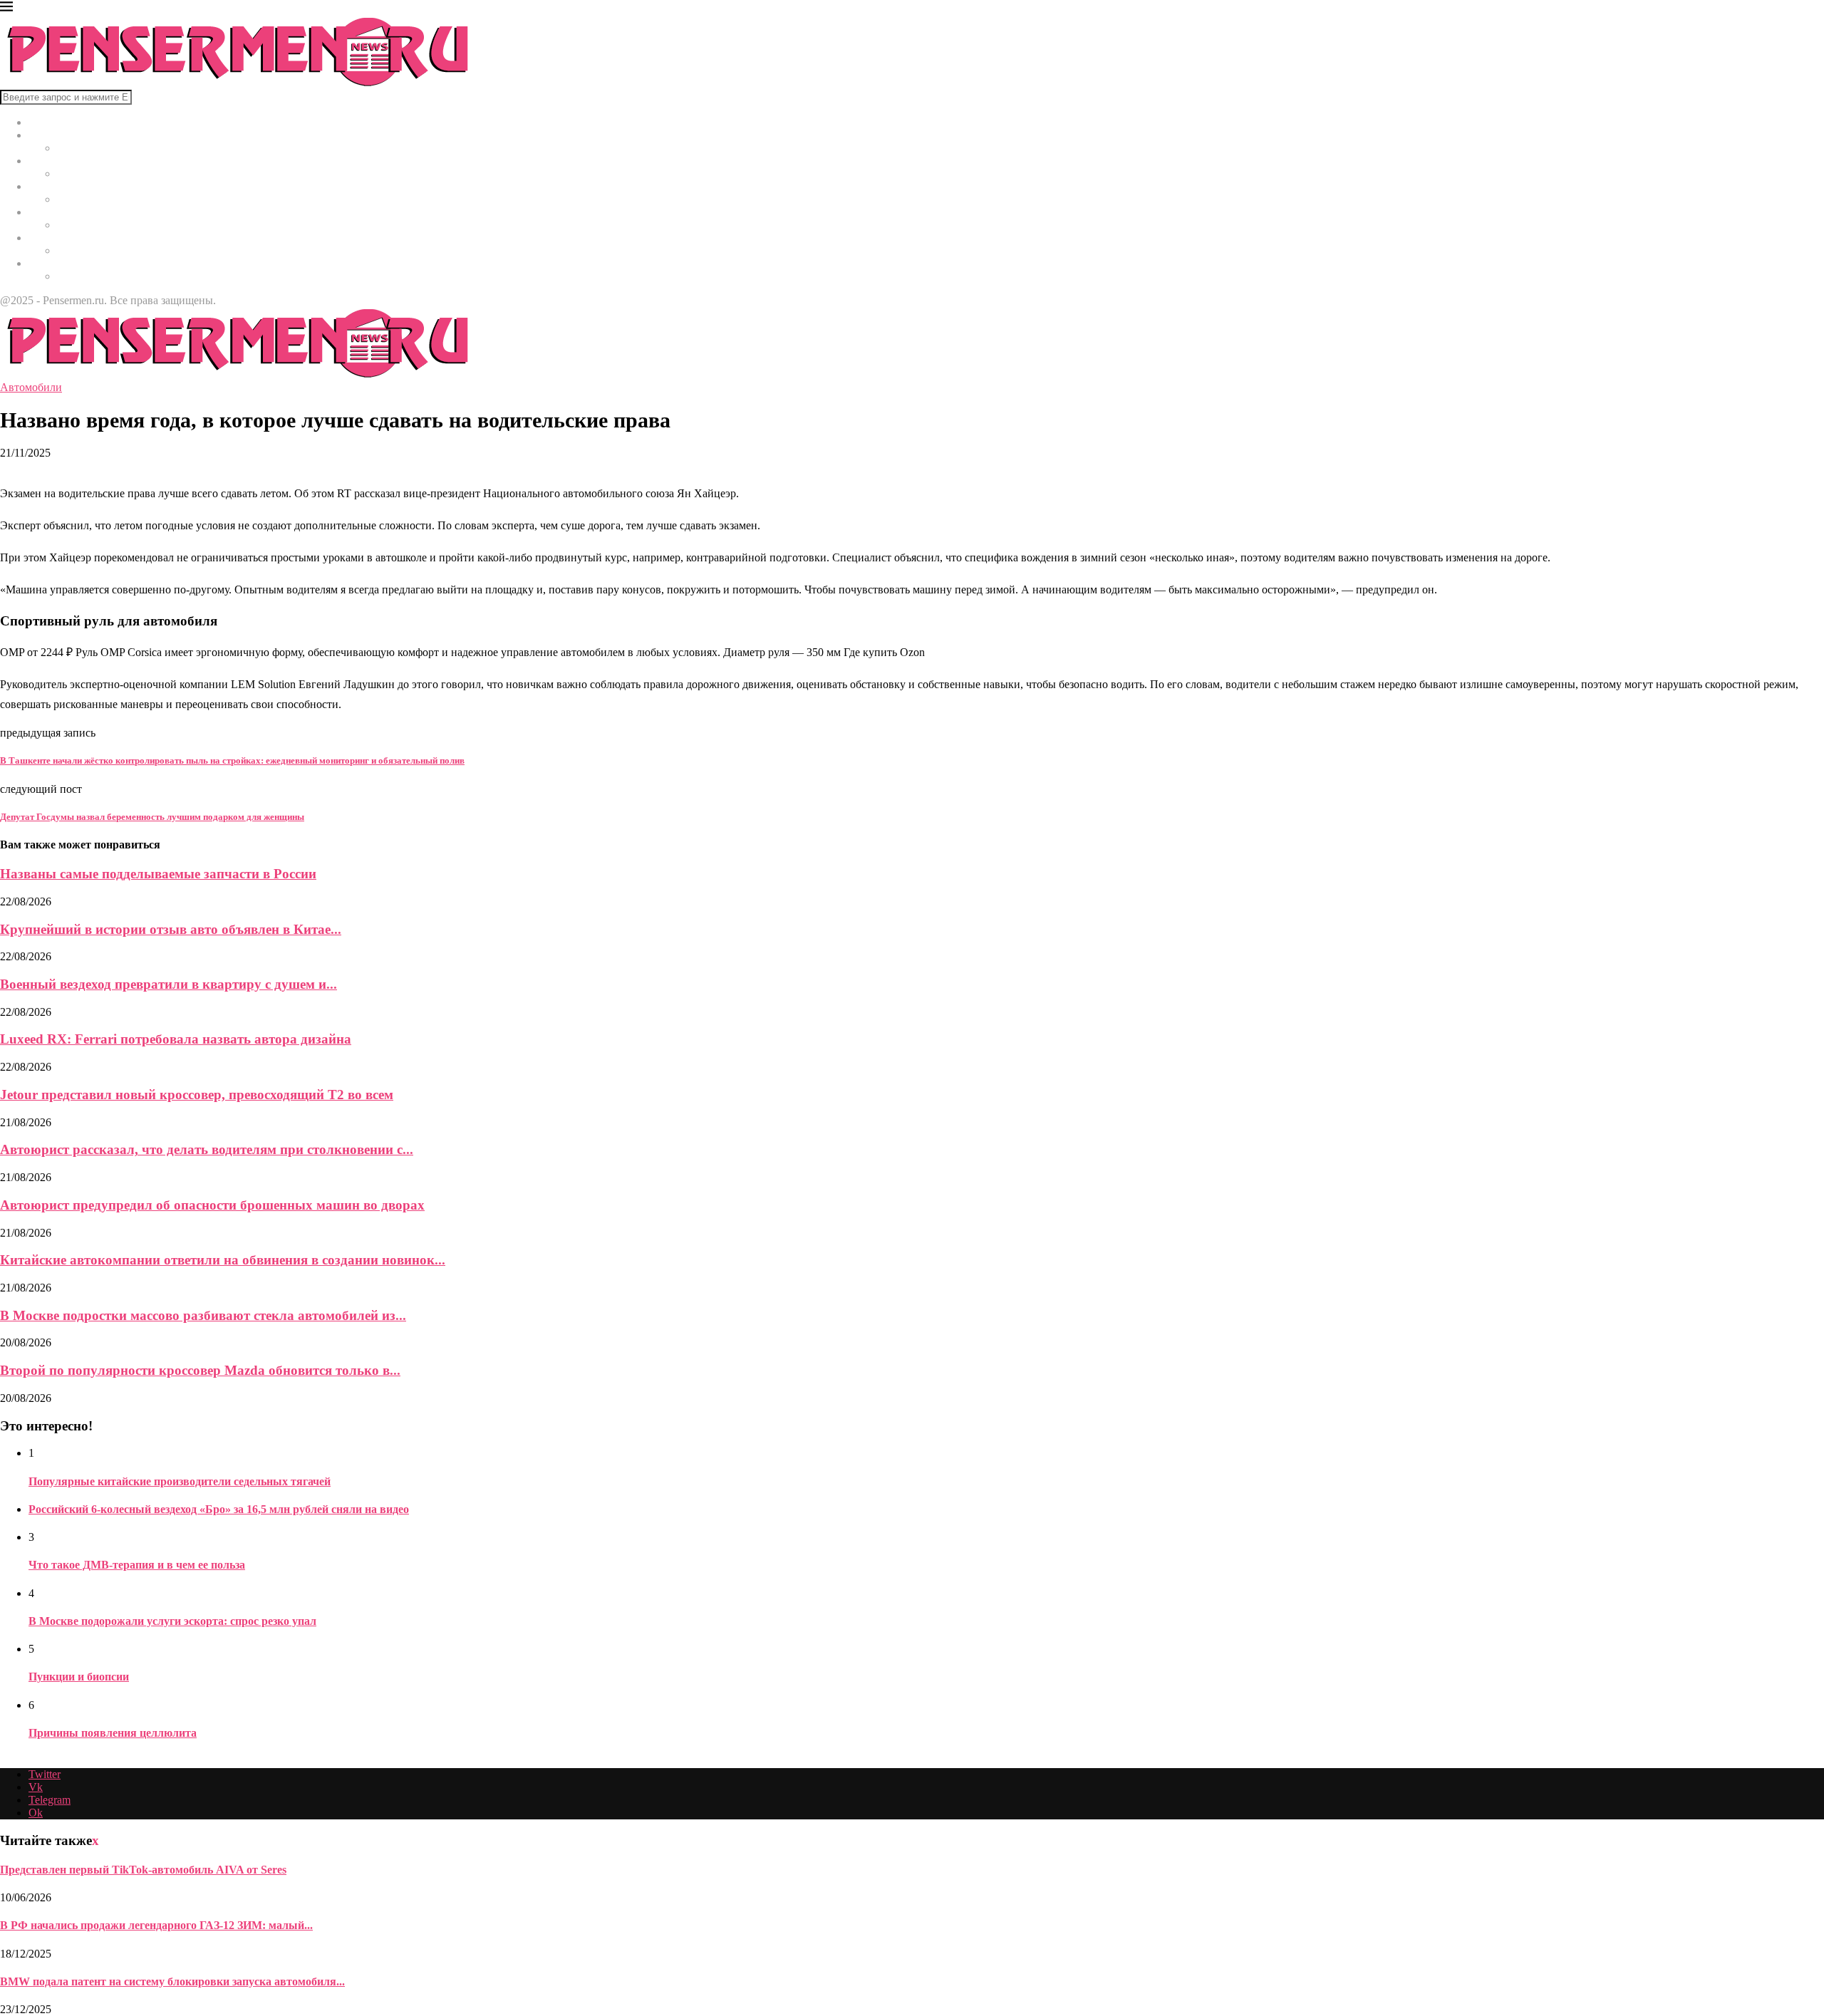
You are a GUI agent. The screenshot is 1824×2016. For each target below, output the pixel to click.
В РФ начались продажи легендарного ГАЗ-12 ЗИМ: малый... (156, 1925)
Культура (50, 161)
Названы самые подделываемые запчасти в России (158, 874)
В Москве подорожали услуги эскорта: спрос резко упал (172, 1621)
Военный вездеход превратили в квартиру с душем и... (169, 984)
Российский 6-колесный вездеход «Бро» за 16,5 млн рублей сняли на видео (219, 1509)
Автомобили (59, 238)
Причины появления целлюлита (113, 1733)
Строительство (65, 212)
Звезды (46, 263)
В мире (46, 135)
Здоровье (51, 186)
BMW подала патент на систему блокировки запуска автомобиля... (172, 1981)
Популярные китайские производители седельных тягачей (180, 1481)
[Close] (6, 9)
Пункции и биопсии (79, 1677)
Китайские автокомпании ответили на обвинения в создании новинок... (223, 1260)
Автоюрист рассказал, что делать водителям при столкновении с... (207, 1149)
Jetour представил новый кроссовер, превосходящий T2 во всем (197, 1095)
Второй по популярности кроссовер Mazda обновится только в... (200, 1370)
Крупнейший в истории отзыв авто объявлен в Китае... (171, 929)
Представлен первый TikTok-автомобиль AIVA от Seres (143, 1870)
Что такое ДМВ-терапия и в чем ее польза (137, 1565)
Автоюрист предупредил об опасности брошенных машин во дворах (212, 1205)
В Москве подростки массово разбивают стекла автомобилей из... (203, 1315)
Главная (48, 122)
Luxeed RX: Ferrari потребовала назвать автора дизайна (176, 1039)
